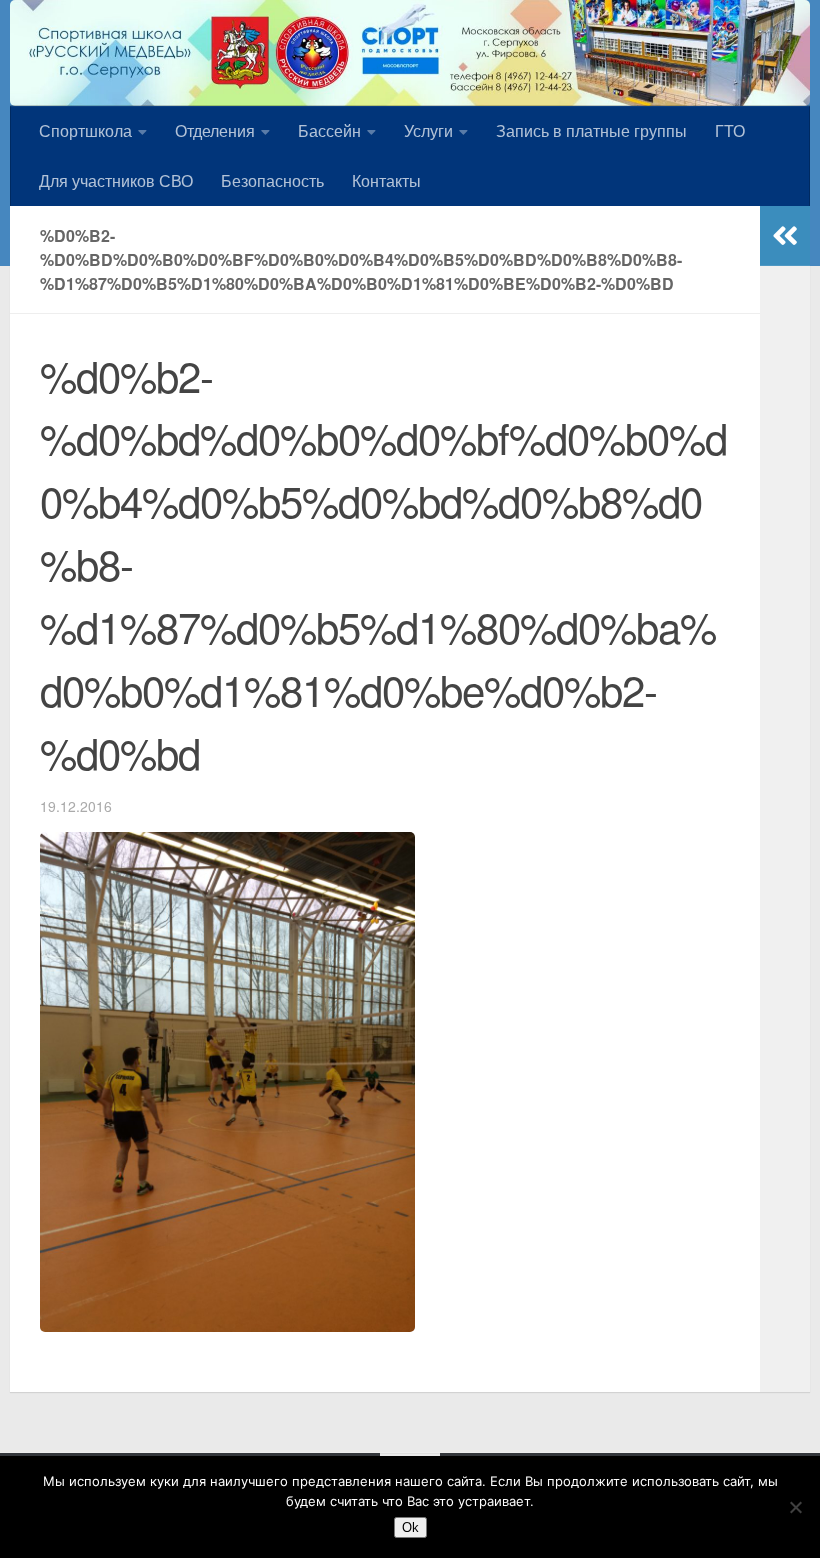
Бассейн (329, 130)
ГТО (730, 130)
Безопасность (272, 180)
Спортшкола (85, 130)
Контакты (386, 180)
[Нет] (795, 1507)
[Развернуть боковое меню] (785, 236)
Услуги (428, 130)
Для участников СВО (116, 180)
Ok (410, 1527)
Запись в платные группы (591, 130)
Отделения (215, 130)
